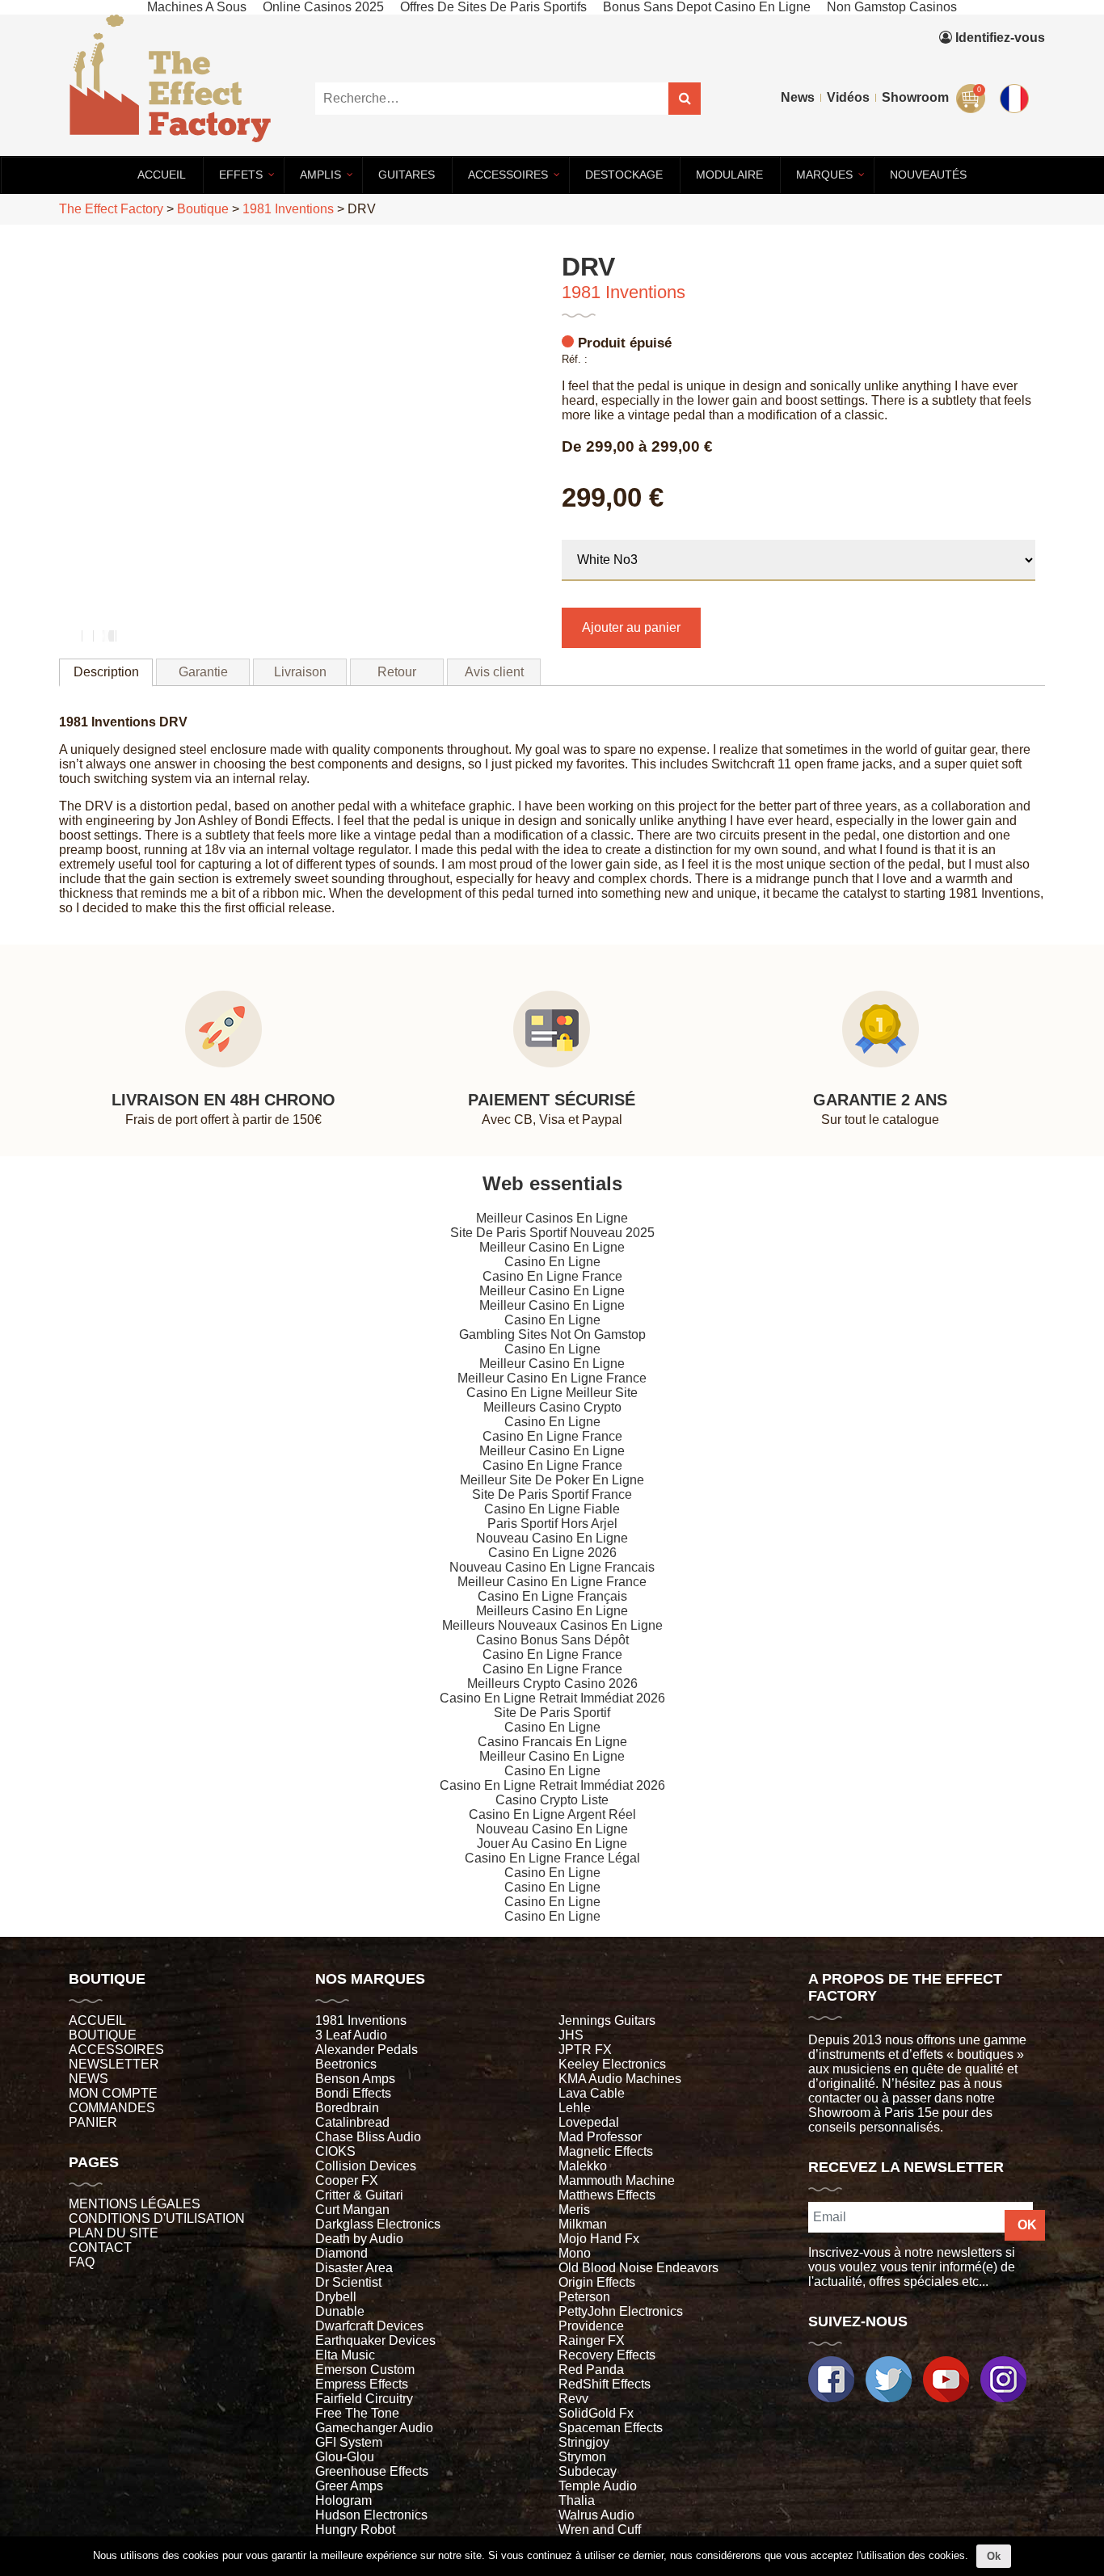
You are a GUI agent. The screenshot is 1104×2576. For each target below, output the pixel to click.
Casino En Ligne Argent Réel (552, 1814)
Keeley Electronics (612, 2064)
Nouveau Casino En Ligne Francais (552, 1567)
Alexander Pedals (367, 2050)
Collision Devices (366, 2166)
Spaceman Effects (611, 2428)
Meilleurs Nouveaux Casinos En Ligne (552, 1625)
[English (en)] (1017, 95)
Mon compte (113, 2093)
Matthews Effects (607, 2195)
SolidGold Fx (596, 2413)
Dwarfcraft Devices (369, 2326)
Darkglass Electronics (378, 2224)
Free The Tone (357, 2413)
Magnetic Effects (606, 2151)
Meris (574, 2210)
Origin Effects (597, 2282)
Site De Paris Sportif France (552, 1494)
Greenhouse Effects (372, 2471)
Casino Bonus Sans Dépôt (552, 1640)
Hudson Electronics (371, 2515)
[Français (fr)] (1017, 62)
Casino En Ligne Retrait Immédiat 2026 (552, 1698)
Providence (591, 2326)
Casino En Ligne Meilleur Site (552, 1393)
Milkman (583, 2224)
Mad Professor (600, 2137)
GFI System (349, 2442)
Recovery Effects (607, 2355)
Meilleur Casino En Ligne (552, 1247)
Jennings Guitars (607, 2020)
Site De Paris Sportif (552, 1713)
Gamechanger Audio (374, 2428)
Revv (573, 2399)
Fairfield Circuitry (364, 2399)
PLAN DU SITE (114, 2233)
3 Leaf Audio (351, 2035)
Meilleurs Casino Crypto (552, 1407)
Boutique (103, 2035)
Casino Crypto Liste (552, 1800)
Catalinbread (352, 2122)
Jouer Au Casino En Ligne (552, 1844)
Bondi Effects (353, 2093)
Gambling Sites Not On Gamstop (552, 1334)
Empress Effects (362, 2384)
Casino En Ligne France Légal (552, 1858)
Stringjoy (584, 2442)
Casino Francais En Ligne (552, 1742)
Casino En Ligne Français (552, 1596)
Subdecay (588, 2471)
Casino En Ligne (552, 1262)
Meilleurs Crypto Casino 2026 (552, 1684)
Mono (575, 2253)
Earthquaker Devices (375, 2340)
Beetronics (346, 2064)
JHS (571, 2035)
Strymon (582, 2457)
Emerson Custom (365, 2370)
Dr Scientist (348, 2282)
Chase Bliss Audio (368, 2137)
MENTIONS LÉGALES (135, 2204)
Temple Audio (598, 2486)
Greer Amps (349, 2486)
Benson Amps (355, 2079)
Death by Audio (359, 2239)
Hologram (343, 2500)
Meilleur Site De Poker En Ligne (552, 1480)
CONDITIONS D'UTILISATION (157, 2218)
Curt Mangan (352, 2210)
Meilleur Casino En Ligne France (552, 1378)
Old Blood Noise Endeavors (638, 2268)
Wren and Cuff (600, 2530)
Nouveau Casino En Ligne (552, 1538)
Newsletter (114, 2064)
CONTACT (100, 2248)
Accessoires (116, 2050)
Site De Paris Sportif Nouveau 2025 (552, 1233)
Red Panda (591, 2370)
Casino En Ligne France (552, 1276)
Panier (93, 2122)
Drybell (336, 2297)
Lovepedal (589, 2122)
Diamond (341, 2253)
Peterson (584, 2297)
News (798, 97)
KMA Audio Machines (620, 2079)
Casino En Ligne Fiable (552, 1509)
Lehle (575, 2108)
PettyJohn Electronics (621, 2311)
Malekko (583, 2166)
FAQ (82, 2262)
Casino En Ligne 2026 (552, 1553)
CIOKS (335, 2151)
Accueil (97, 2020)
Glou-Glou (345, 2457)
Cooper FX (347, 2180)
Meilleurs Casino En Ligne (552, 1611)
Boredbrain (347, 2108)
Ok (994, 2556)
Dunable (340, 2311)
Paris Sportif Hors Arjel (552, 1524)
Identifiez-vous (999, 38)
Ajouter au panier (631, 627)
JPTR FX (585, 2050)
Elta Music (345, 2355)
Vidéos (848, 97)
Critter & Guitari (359, 2195)
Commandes (112, 2108)
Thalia (577, 2500)
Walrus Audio (596, 2515)
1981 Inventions (624, 292)
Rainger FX (592, 2340)
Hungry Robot (355, 2530)
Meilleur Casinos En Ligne (552, 1218)
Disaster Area (354, 2268)
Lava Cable (592, 2093)
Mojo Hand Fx (599, 2239)
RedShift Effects (605, 2384)
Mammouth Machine (617, 2180)
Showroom (915, 97)
